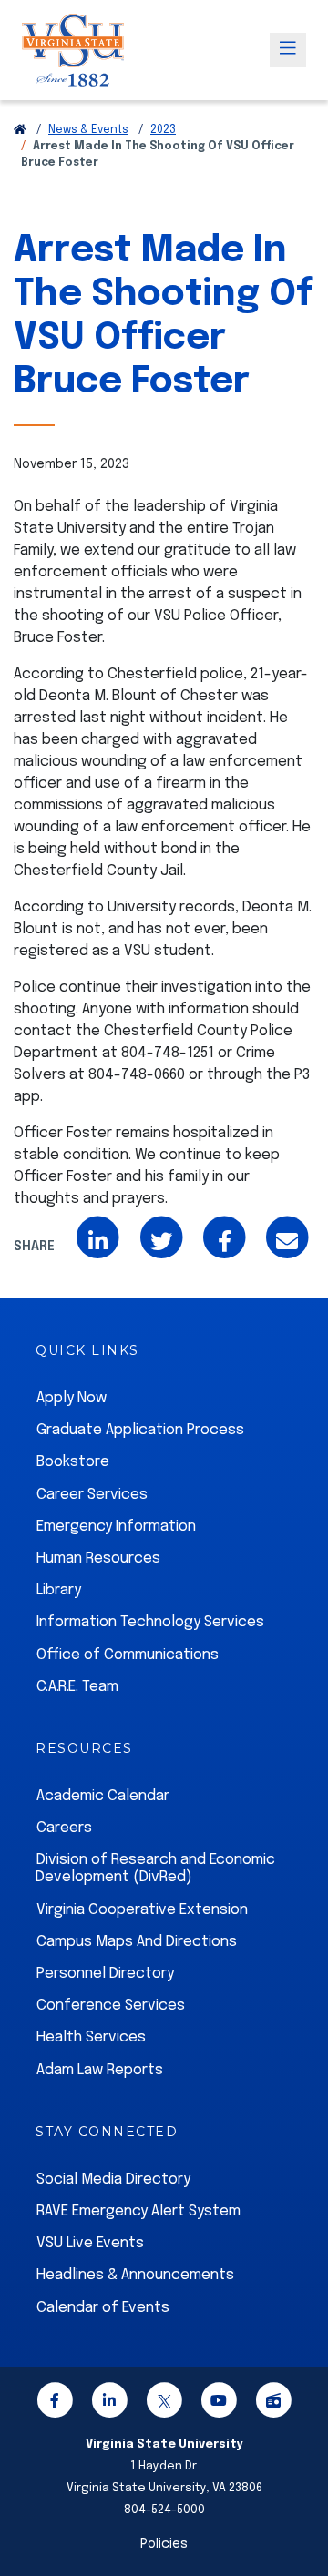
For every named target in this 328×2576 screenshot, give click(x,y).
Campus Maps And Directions (137, 1942)
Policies (164, 2544)
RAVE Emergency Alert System (138, 2211)
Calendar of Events (103, 2308)
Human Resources (98, 1558)
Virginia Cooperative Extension (142, 1910)
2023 (163, 130)
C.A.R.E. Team (77, 1687)
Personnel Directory (105, 1974)
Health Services (91, 2037)
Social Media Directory (113, 2179)
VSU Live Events (90, 2243)
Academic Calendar (103, 1796)
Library (59, 1590)
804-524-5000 (164, 2510)
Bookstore (73, 1462)
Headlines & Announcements (135, 2275)
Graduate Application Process (140, 1430)
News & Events (88, 130)
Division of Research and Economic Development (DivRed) (155, 1868)
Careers (64, 1828)
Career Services (92, 1495)
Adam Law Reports (100, 2070)
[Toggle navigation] (288, 50)
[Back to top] (299, 2510)
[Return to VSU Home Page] (20, 130)
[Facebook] (55, 2403)
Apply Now (72, 1398)
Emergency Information (116, 1527)
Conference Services (111, 2006)
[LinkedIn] (109, 2403)
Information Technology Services (150, 1622)
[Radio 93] (273, 2403)
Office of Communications (128, 1655)
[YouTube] (219, 2403)
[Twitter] (164, 2403)
